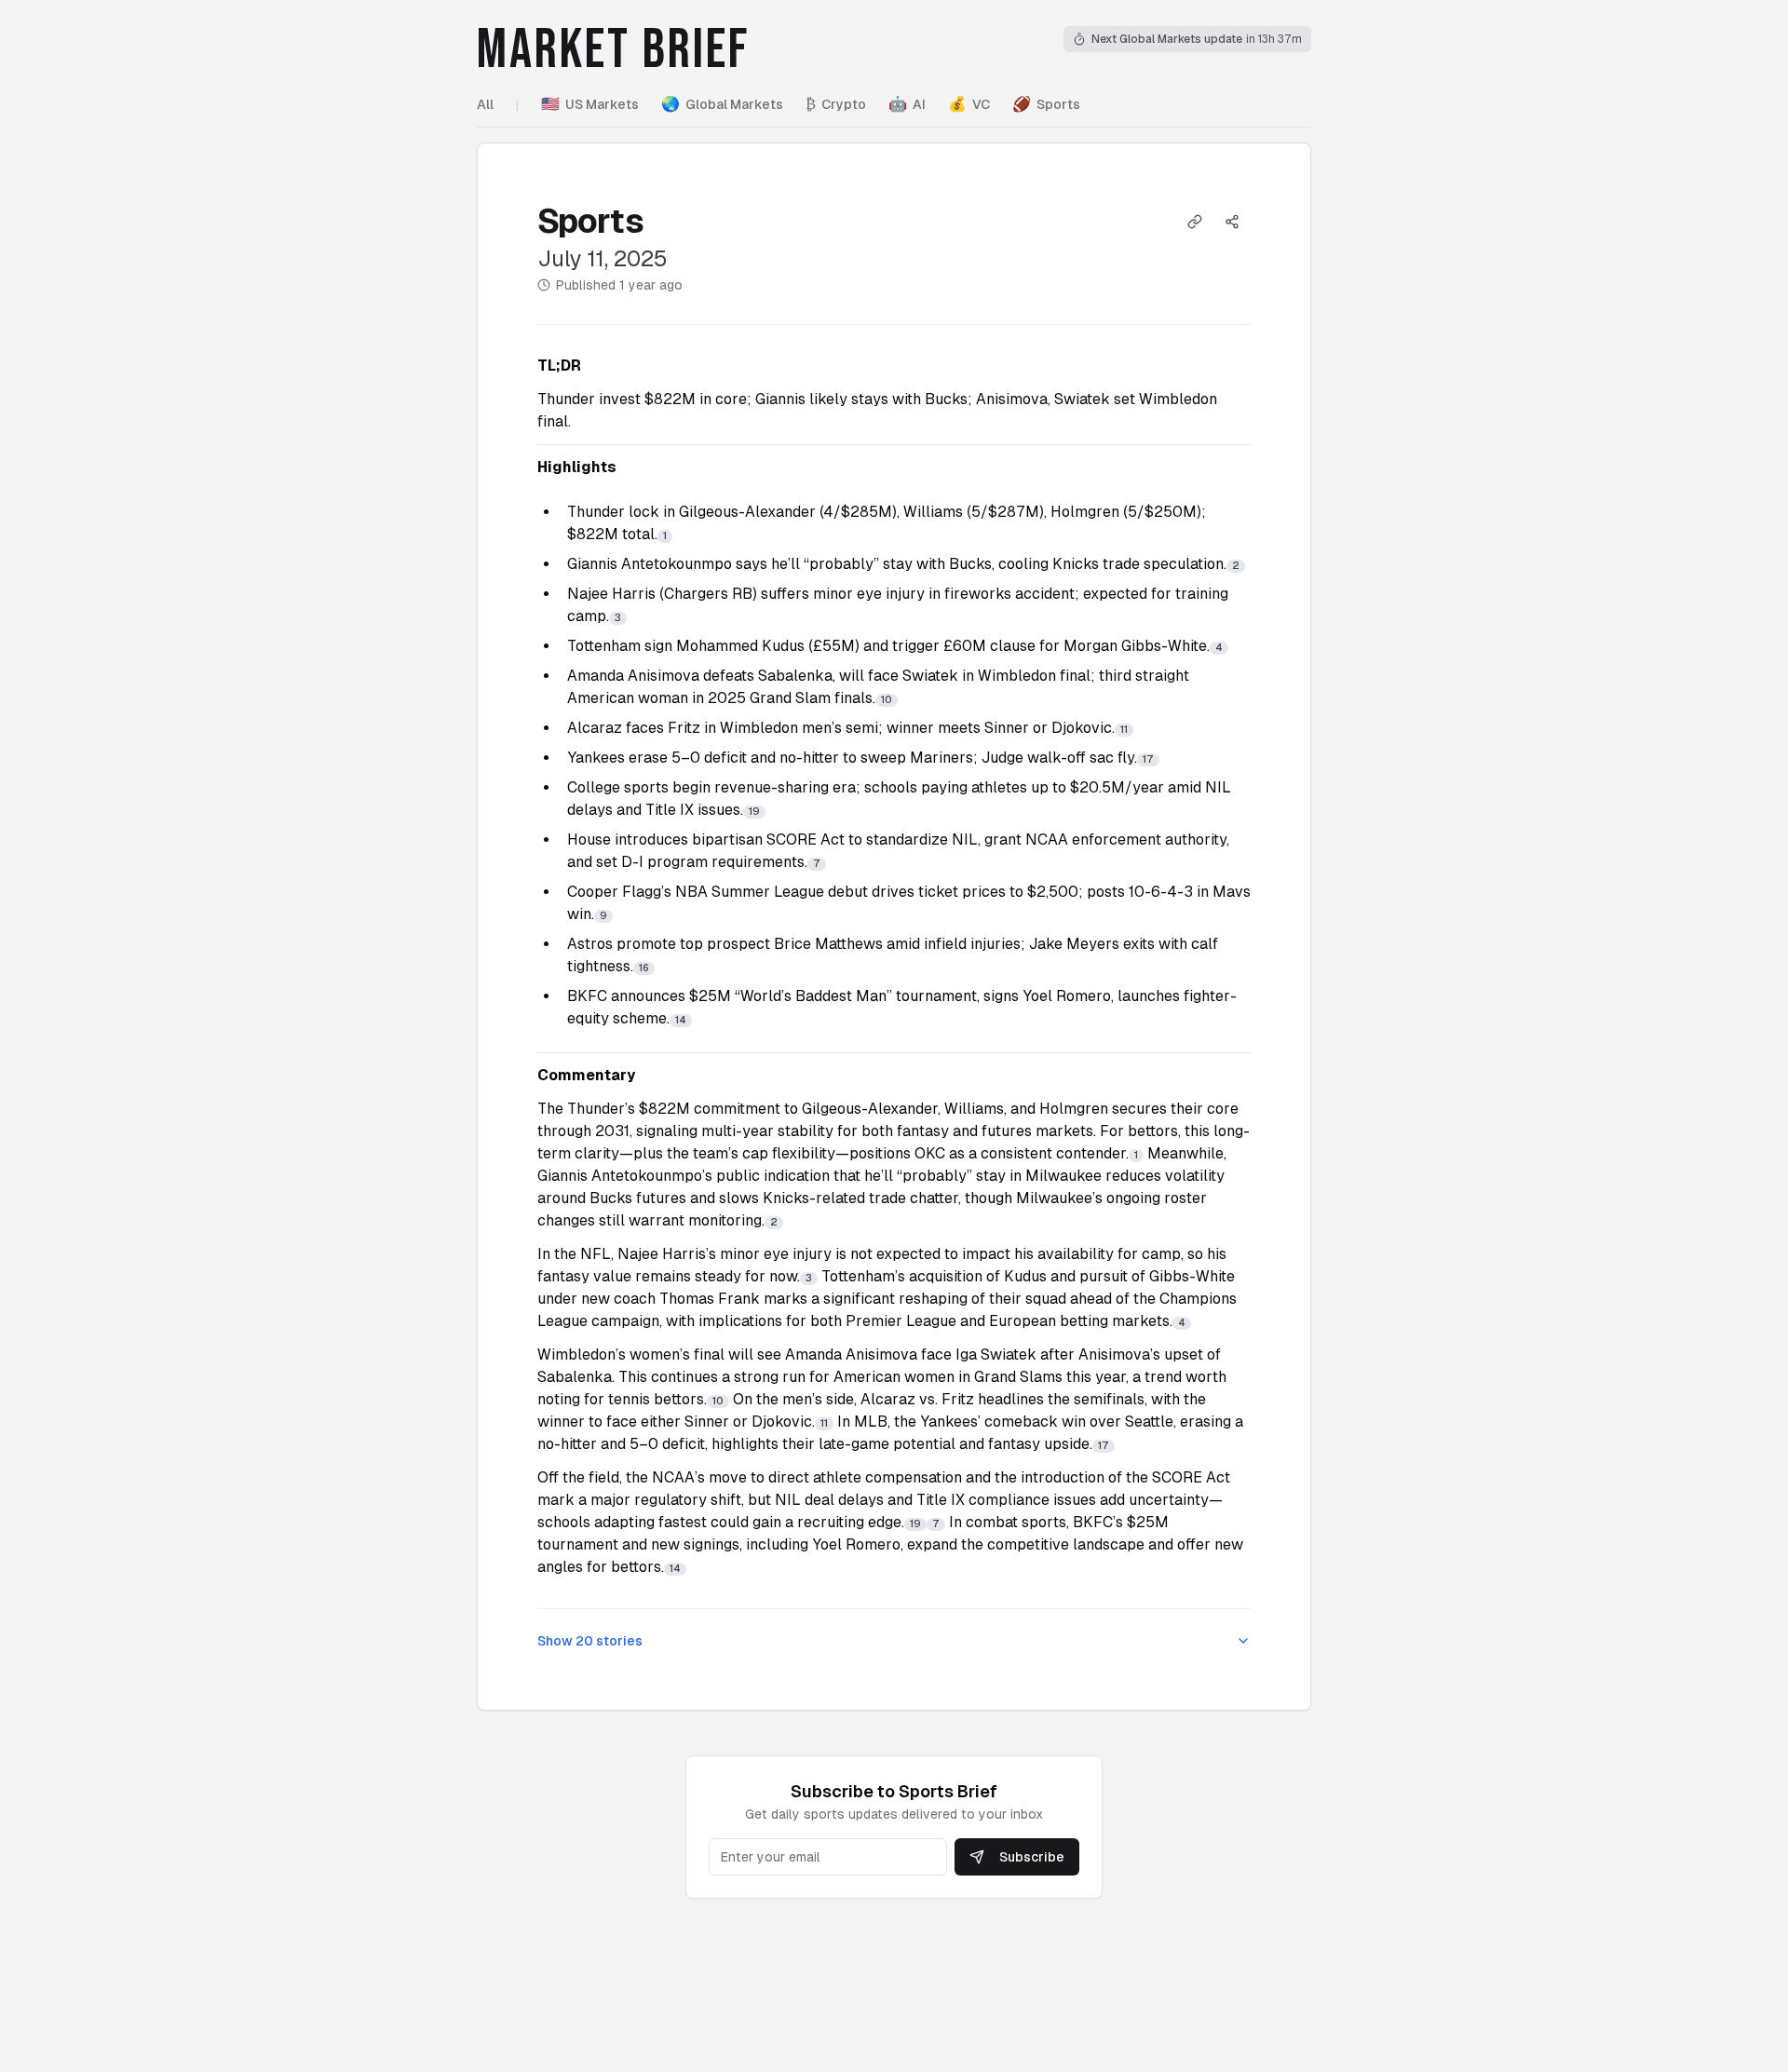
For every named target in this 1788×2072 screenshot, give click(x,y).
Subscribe (1032, 1857)
